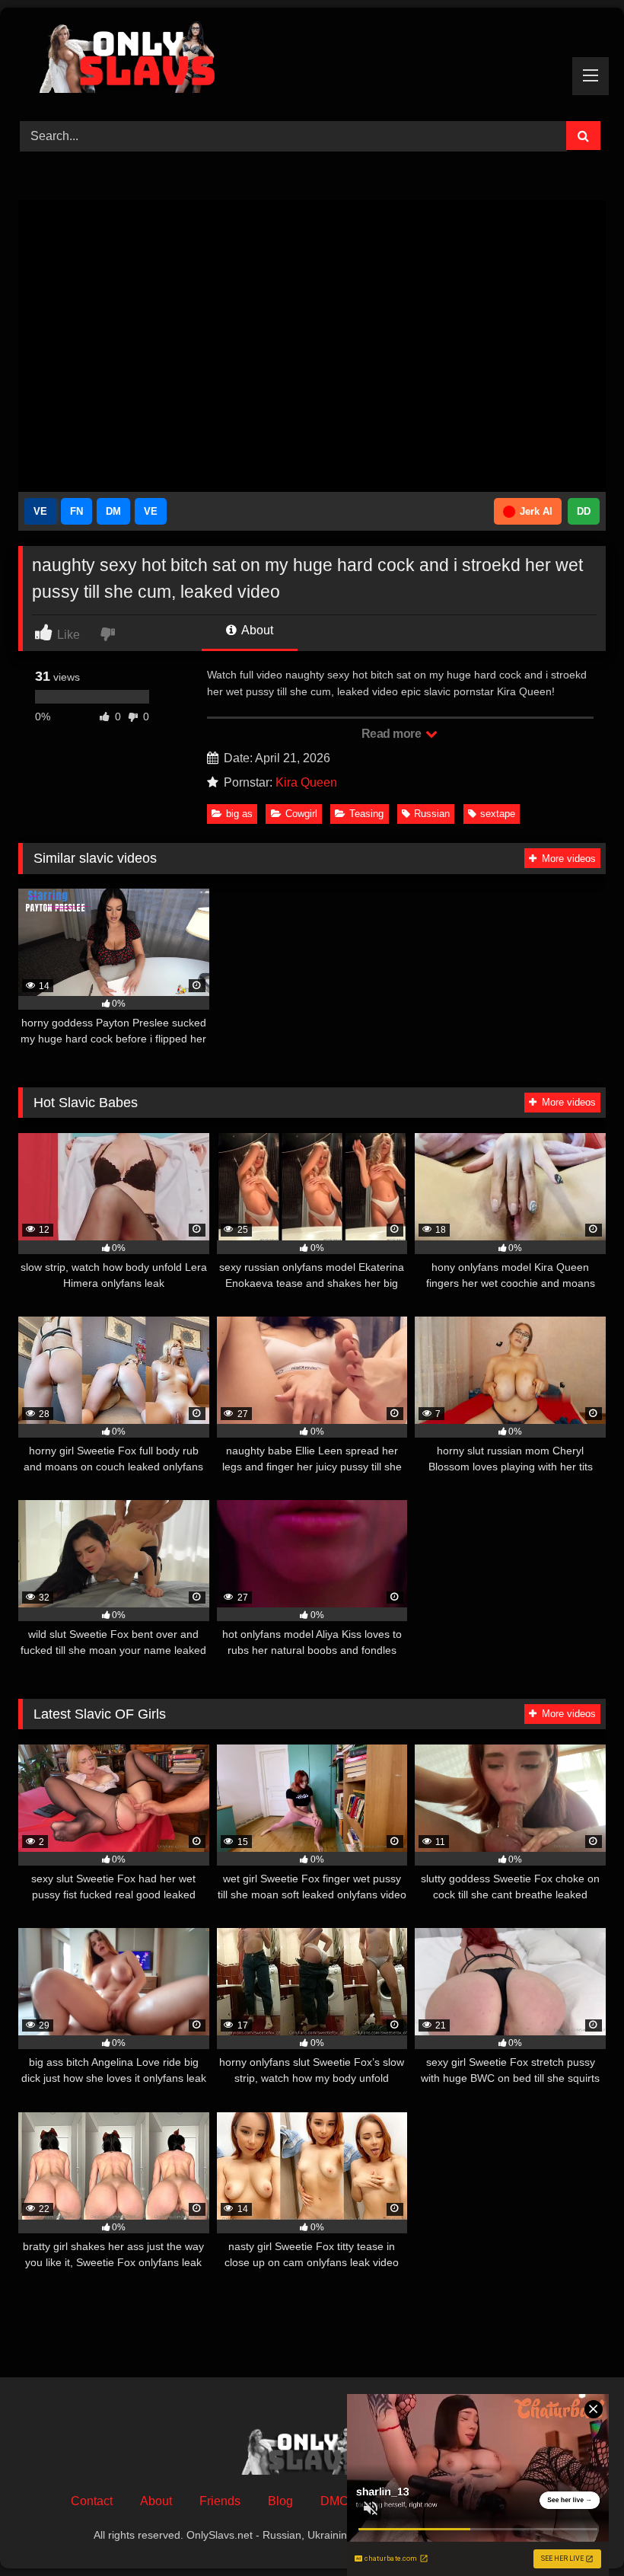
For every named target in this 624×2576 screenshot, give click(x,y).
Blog (280, 2501)
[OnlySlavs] (312, 59)
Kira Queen (306, 782)
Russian (432, 814)
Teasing (366, 814)
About (256, 630)
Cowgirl (301, 814)
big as (239, 814)
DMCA (339, 2501)
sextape (498, 814)
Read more (393, 734)
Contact (92, 2501)
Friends (220, 2501)
